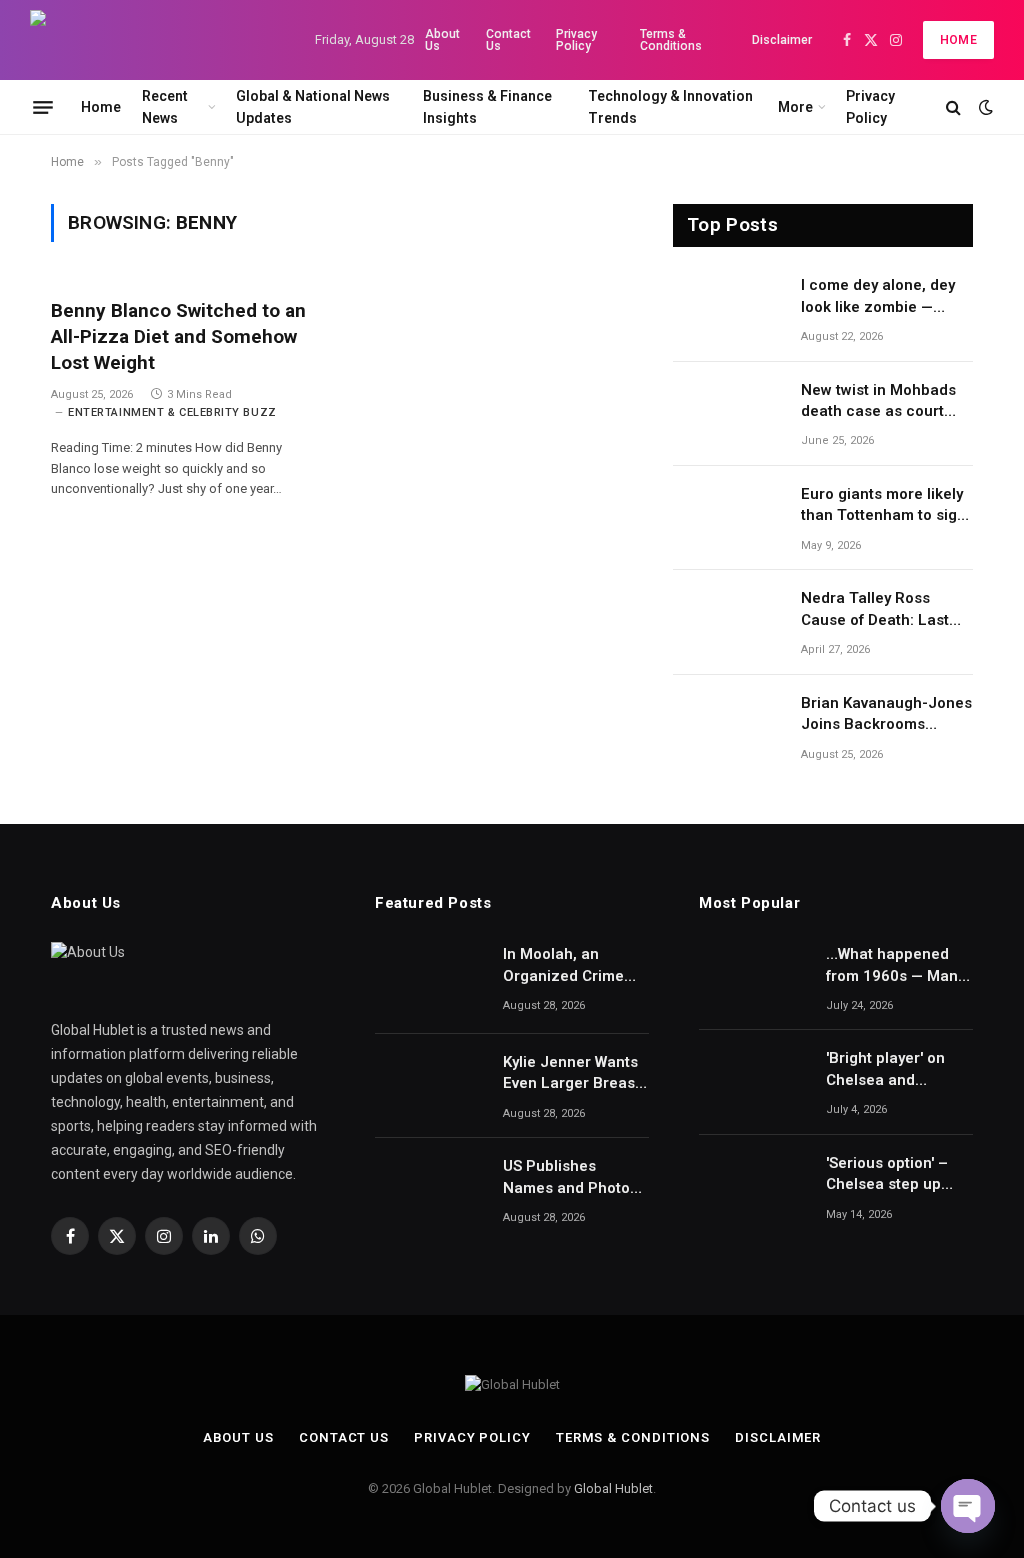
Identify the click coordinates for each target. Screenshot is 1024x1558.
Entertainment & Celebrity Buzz (172, 412)
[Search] (953, 107)
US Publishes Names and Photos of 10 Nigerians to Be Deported (570, 1178)
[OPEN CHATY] (968, 1506)
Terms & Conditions (671, 40)
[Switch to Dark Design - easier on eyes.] (984, 107)
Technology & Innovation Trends (670, 107)
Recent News (165, 107)
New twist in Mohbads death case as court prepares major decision (878, 402)
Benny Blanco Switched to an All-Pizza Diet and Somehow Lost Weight (178, 336)
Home (958, 40)
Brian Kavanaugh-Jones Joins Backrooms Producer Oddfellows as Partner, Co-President (886, 715)
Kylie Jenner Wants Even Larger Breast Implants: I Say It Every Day (571, 1074)
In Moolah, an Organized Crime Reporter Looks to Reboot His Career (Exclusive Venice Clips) (568, 966)
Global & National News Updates (313, 107)
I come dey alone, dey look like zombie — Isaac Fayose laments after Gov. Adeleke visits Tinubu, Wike (886, 297)
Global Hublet (613, 1488)
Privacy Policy (576, 40)
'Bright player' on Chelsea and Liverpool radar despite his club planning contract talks (889, 1070)
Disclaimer (782, 40)
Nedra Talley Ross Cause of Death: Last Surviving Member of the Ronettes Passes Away (887, 610)
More (795, 107)
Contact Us (508, 40)
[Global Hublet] (155, 40)
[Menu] (43, 107)
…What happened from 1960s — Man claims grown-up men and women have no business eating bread (892, 966)
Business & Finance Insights (487, 107)
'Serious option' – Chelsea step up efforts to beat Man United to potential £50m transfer (894, 1175)
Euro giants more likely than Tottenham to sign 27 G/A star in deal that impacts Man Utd (883, 506)
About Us (442, 40)
